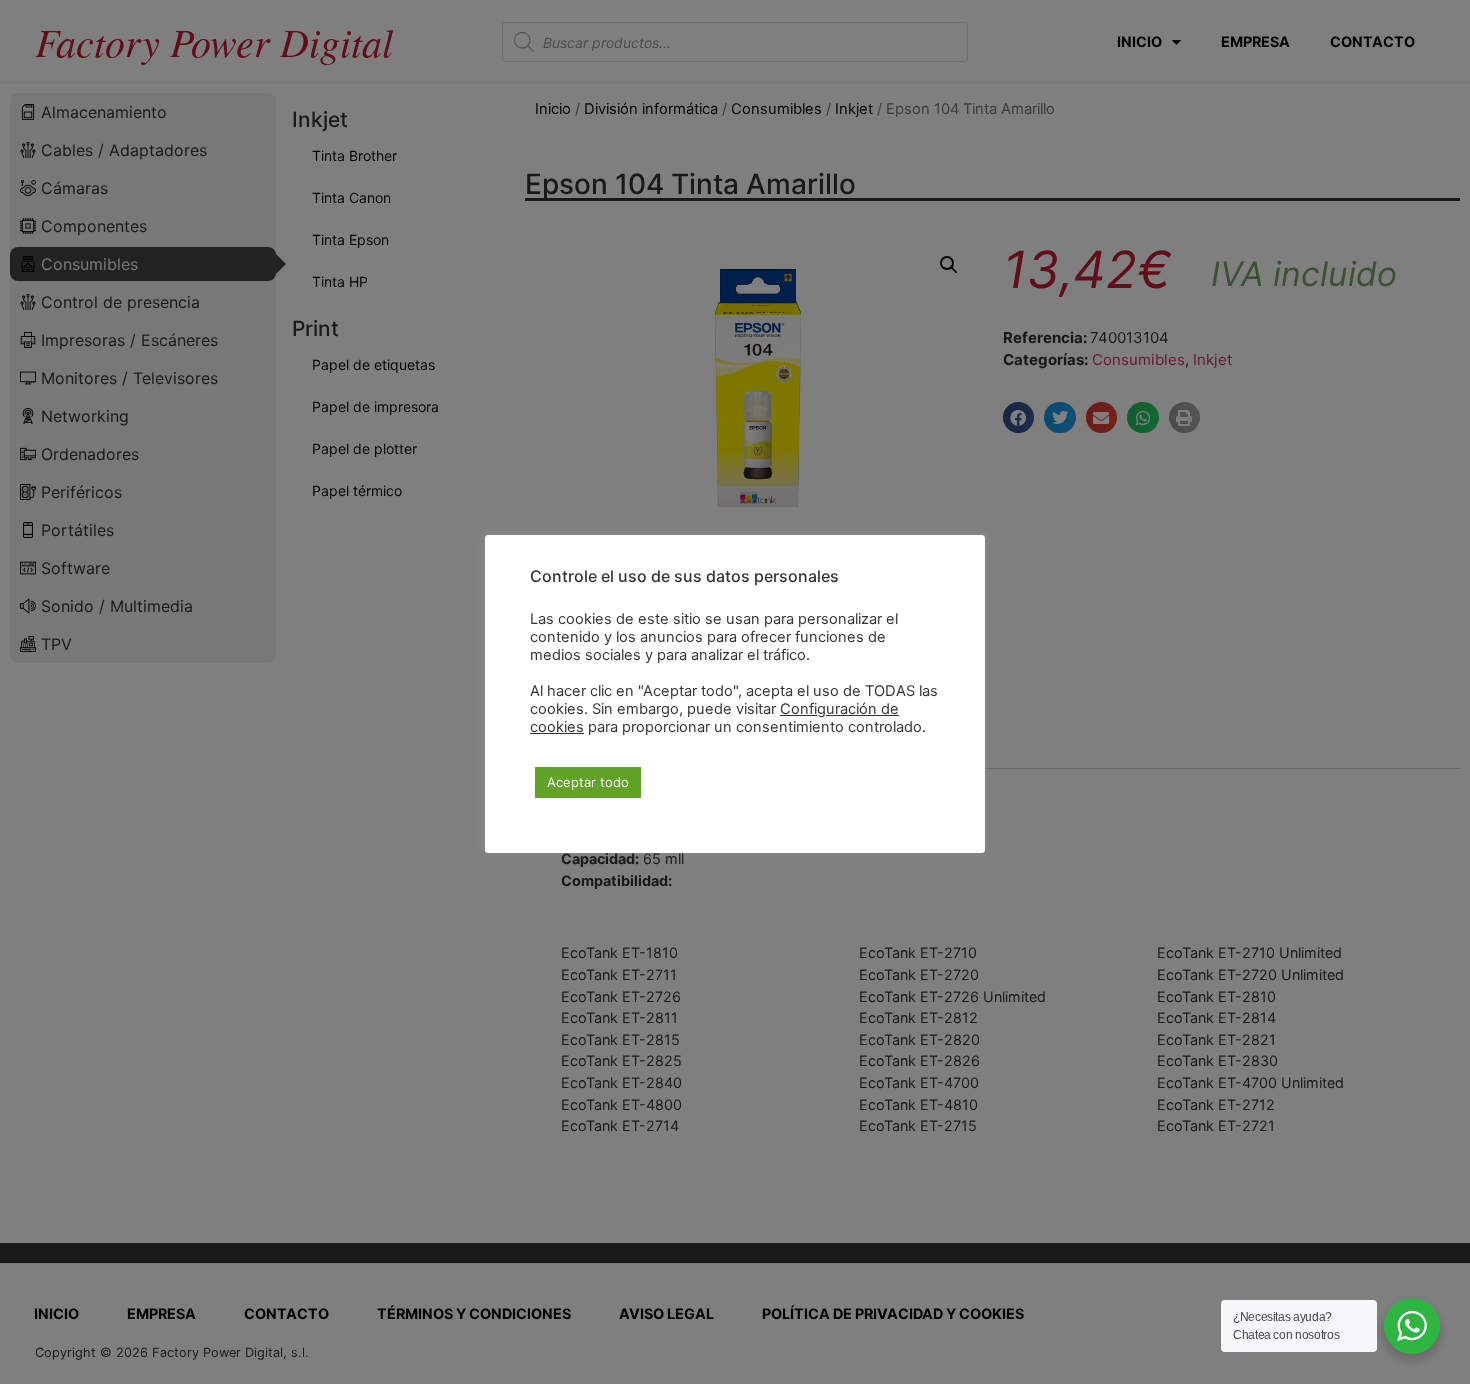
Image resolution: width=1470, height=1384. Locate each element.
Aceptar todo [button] (588, 782)
